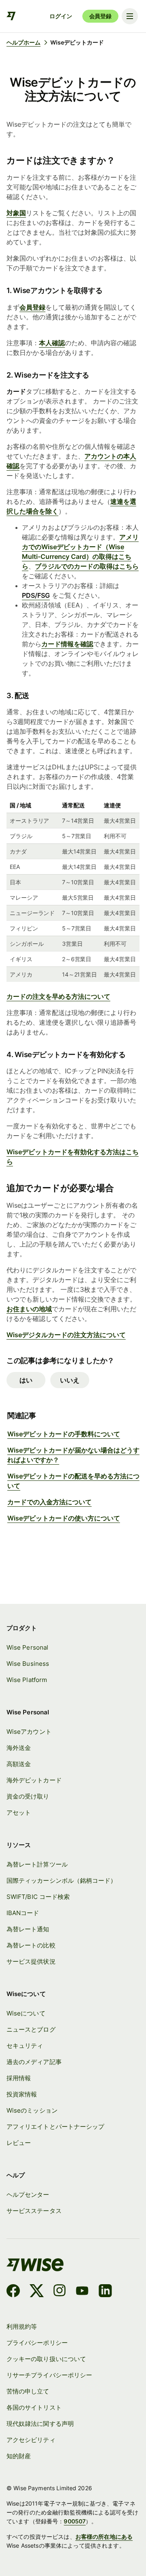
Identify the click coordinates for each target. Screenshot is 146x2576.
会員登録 (100, 16)
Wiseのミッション (32, 2111)
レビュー (19, 2143)
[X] (37, 2292)
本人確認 (52, 343)
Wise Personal (27, 1648)
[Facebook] (13, 2292)
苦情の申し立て (28, 2391)
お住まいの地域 (29, 1309)
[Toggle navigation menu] (130, 16)
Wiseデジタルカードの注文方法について (66, 1335)
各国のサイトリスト (34, 2408)
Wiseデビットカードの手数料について (64, 1434)
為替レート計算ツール (37, 1865)
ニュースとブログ (31, 2030)
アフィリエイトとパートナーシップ (55, 2127)
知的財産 (19, 2456)
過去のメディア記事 (34, 2062)
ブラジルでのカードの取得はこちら (87, 566)
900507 (75, 2521)
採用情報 (19, 2078)
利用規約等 (22, 2327)
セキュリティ (25, 2046)
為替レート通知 (28, 1929)
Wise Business (28, 1664)
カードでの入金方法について (49, 1502)
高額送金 (19, 1764)
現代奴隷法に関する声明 (40, 2424)
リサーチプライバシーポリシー (49, 2375)
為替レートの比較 (31, 1945)
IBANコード (23, 1913)
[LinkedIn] (105, 2292)
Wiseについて (26, 2013)
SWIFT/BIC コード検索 (38, 1897)
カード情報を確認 (67, 644)
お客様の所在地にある (104, 2537)
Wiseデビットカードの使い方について (64, 1518)
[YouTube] (82, 2292)
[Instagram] (60, 2292)
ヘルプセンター (28, 2195)
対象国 (16, 213)
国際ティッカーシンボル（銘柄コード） (61, 1881)
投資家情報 (22, 2094)
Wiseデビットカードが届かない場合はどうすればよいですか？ (73, 1455)
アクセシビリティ (31, 2440)
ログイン (61, 16)
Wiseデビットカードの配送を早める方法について (73, 1481)
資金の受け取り (28, 1797)
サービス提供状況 (31, 1962)
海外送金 (19, 1748)
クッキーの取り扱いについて (46, 2359)
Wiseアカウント (29, 1732)
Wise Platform (27, 1680)
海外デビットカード (34, 1780)
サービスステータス (34, 2211)
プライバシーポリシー (37, 2343)
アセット (19, 1813)
